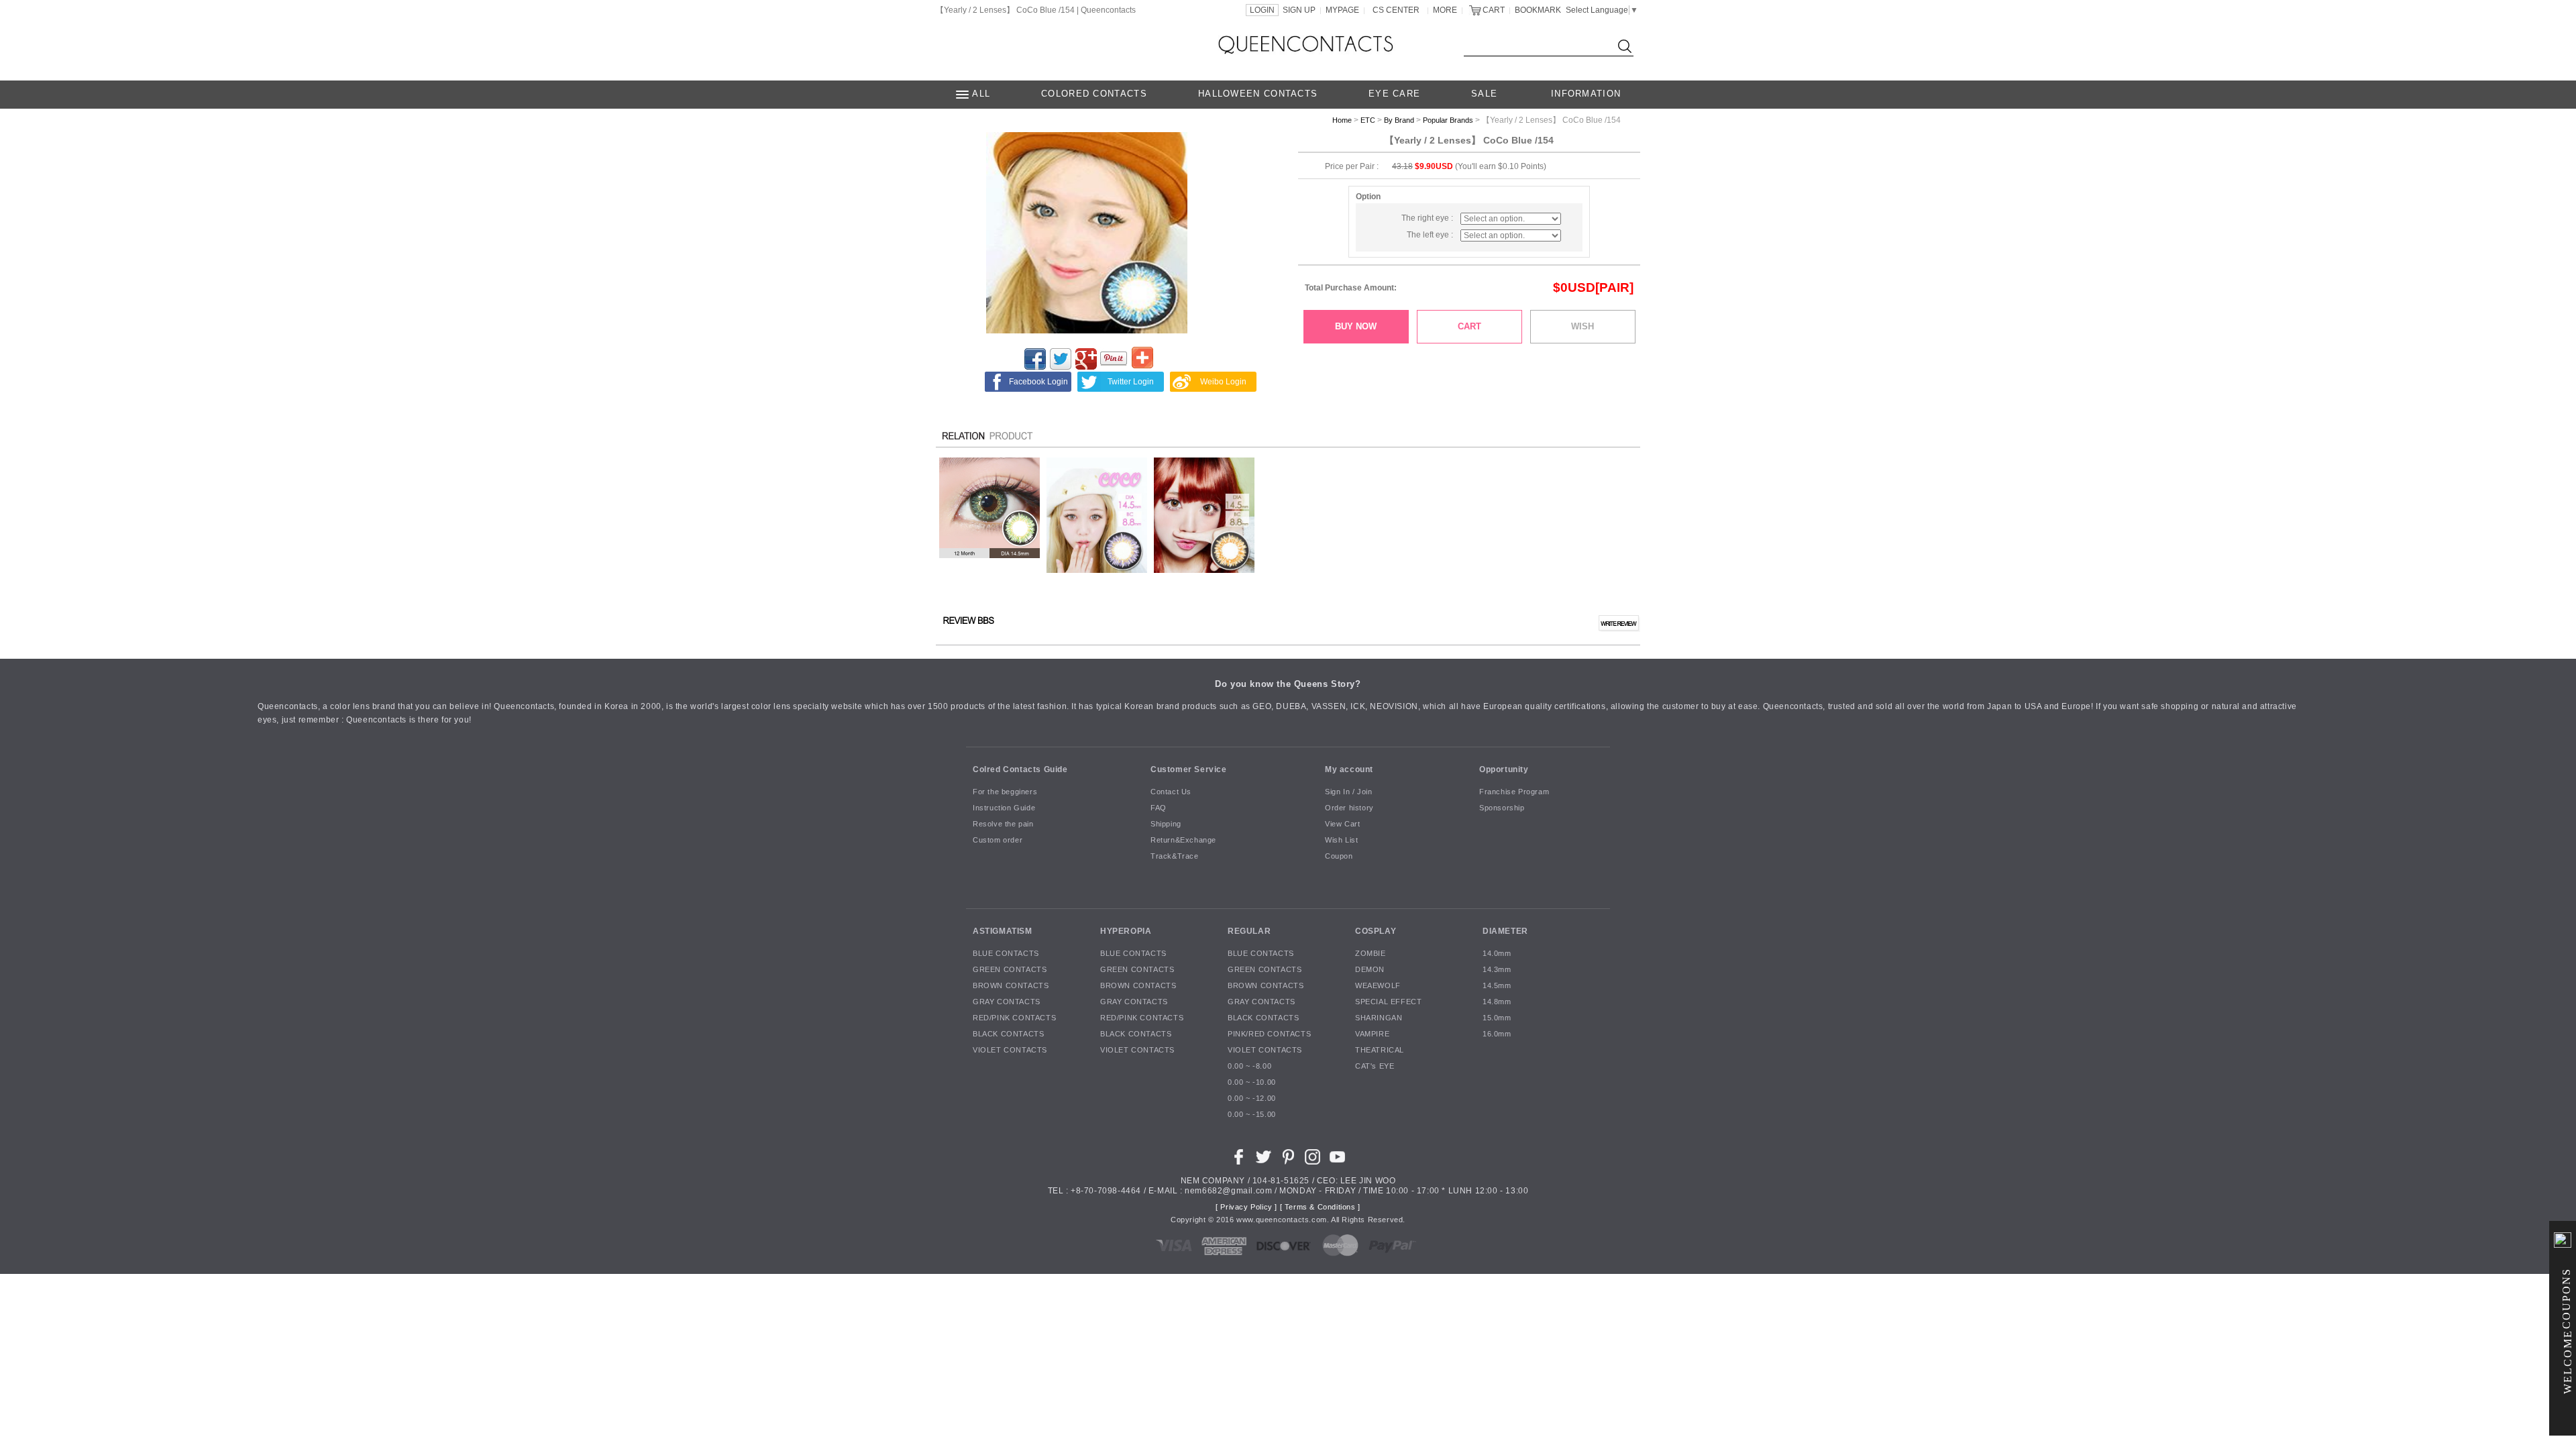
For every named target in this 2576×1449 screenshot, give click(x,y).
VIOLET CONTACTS (1010, 1051)
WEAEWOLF (1378, 986)
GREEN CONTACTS (1010, 970)
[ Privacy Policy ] (1246, 1207)
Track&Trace (1175, 857)
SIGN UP (1299, 10)
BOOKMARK (1538, 10)
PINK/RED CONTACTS (1269, 1034)
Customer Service (1189, 769)
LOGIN (1262, 10)
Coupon (1339, 857)
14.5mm (1497, 986)
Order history (1349, 808)
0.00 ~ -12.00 (1252, 1099)
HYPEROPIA (1126, 931)
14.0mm (1497, 954)
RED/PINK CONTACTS (1014, 1018)
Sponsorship (1502, 808)
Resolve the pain (1003, 824)
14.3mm (1497, 970)
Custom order (998, 841)
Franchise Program (1514, 792)
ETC (1368, 120)
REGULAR (1249, 931)
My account (1349, 769)
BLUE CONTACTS (1006, 954)
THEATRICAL (1380, 1051)
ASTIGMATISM (1003, 931)
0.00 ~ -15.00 (1252, 1115)
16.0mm (1497, 1034)
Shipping (1166, 824)
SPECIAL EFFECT (1388, 1002)
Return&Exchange (1183, 841)
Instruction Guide (1004, 808)
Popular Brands (1448, 120)
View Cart (1342, 824)
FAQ (1159, 808)
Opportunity (1504, 769)
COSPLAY (1376, 931)
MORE (1445, 10)
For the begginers (1005, 792)
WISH (1582, 326)
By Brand (1399, 120)
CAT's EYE (1375, 1067)
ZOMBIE (1371, 954)
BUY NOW (1356, 326)
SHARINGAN (1379, 1018)
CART (1494, 10)
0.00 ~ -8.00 (1249, 1067)
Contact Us (1171, 792)
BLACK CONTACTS (1008, 1034)
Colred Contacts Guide (1020, 769)
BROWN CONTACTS (1011, 986)
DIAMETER (1505, 931)
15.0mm (1497, 1018)
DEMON (1370, 970)
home (1342, 120)
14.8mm (1497, 1002)
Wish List (1341, 841)
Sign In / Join (1348, 792)
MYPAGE (1342, 10)
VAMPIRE (1372, 1034)
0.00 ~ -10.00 (1252, 1083)
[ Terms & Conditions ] (1320, 1207)
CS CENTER (1396, 10)
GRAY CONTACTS (1007, 1002)
